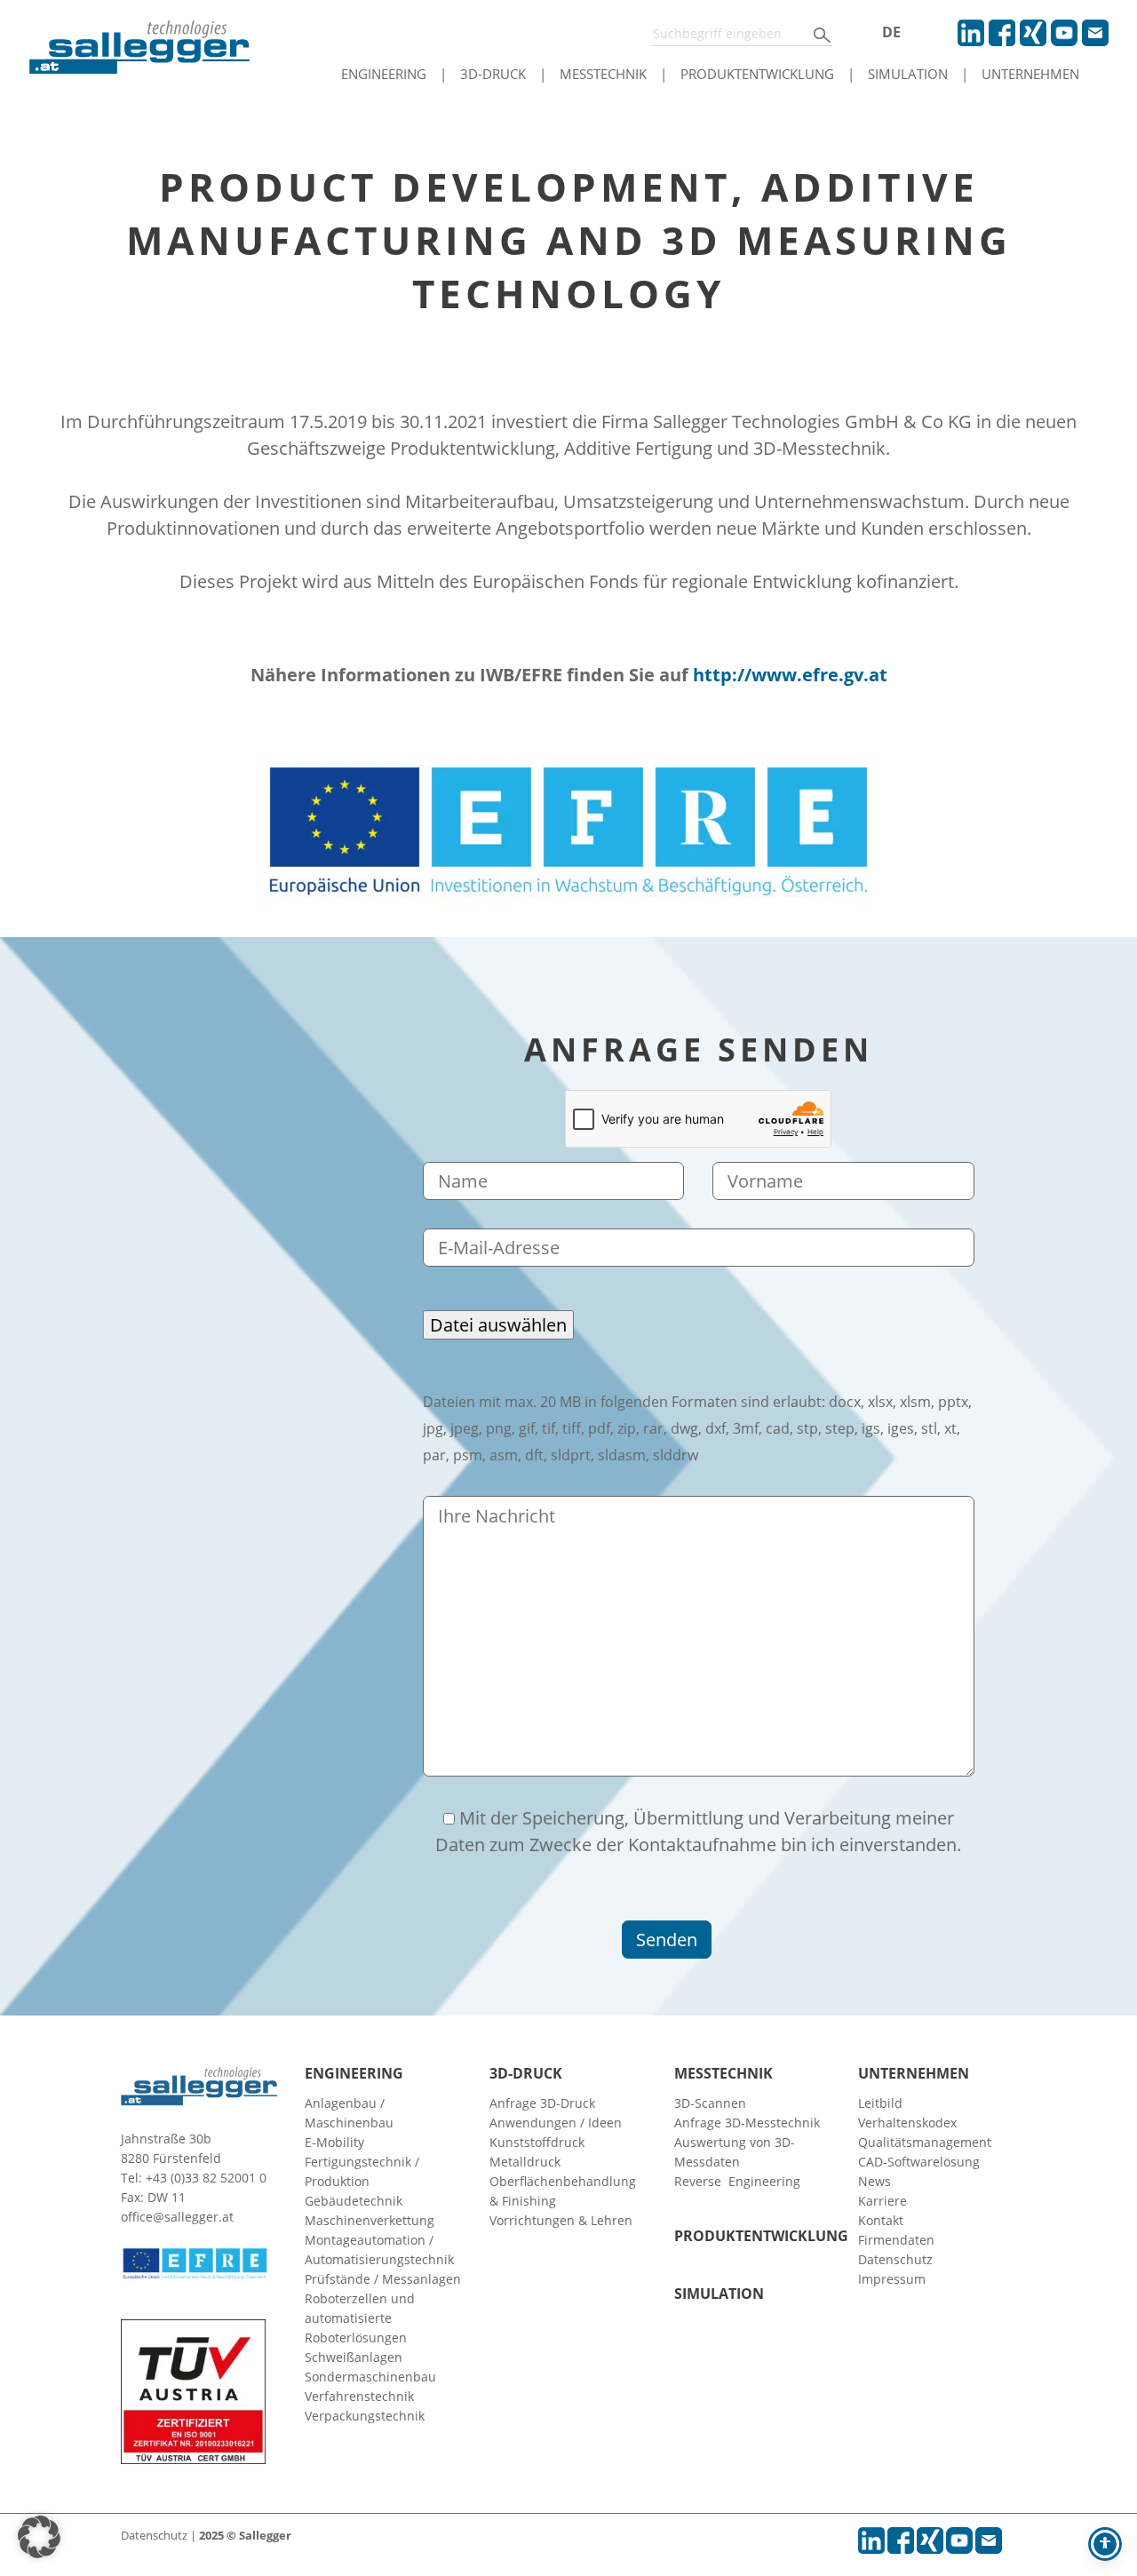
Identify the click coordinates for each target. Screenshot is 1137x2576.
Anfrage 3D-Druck (542, 2103)
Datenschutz (895, 2259)
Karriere (883, 2201)
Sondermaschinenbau (370, 2377)
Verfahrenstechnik (359, 2396)
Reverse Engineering (737, 2181)
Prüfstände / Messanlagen (383, 2279)
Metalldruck (525, 2162)
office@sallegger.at (177, 2217)
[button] (39, 2537)
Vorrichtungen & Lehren (561, 2220)
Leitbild (880, 2103)
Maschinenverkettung (370, 2220)
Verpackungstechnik (365, 2416)
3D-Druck (493, 74)
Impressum (892, 2279)
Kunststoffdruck (537, 2142)
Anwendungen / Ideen (556, 2123)
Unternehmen (1030, 74)
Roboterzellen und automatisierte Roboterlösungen (360, 2318)
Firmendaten (896, 2240)
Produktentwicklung (757, 74)
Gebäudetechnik (354, 2201)
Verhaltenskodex (907, 2123)
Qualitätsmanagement (925, 2142)
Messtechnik (603, 74)
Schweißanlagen (354, 2357)
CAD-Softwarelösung (919, 2162)
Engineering (384, 74)
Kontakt (881, 2220)
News (875, 2181)
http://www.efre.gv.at (790, 675)
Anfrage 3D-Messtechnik (747, 2123)
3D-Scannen (710, 2103)
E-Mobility (334, 2142)
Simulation (908, 74)
